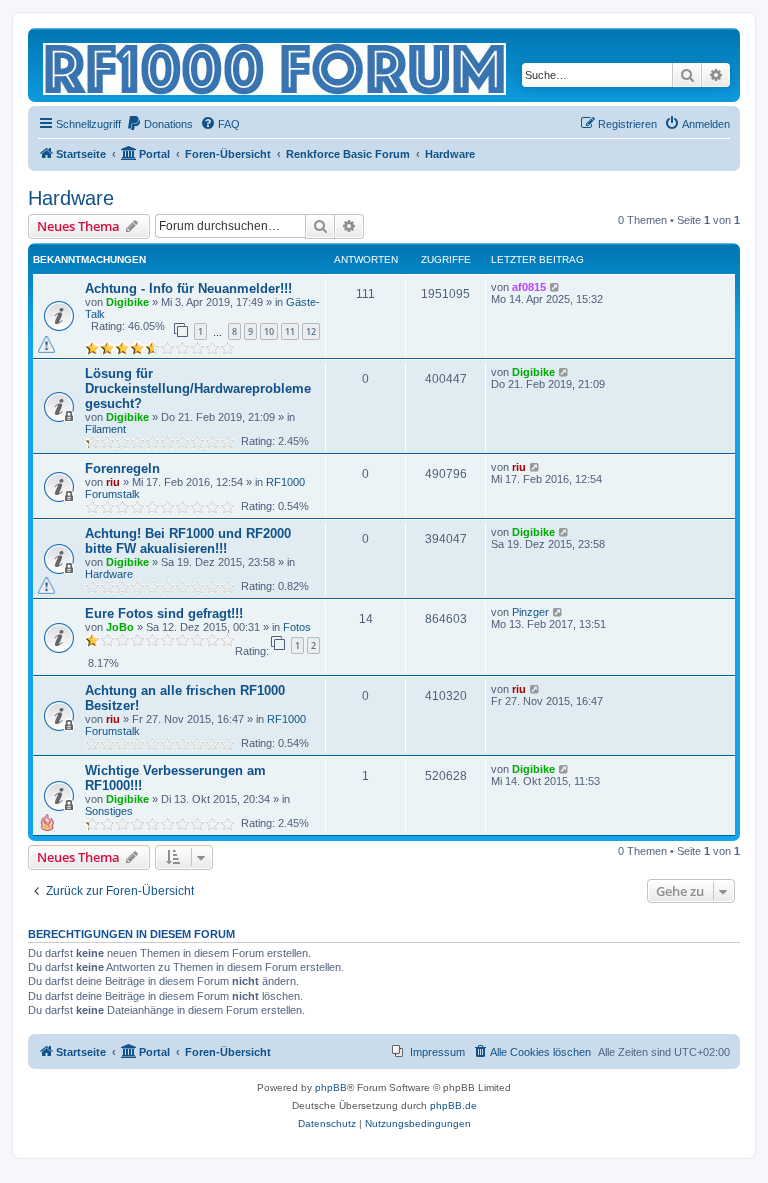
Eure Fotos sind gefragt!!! (164, 613)
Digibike (127, 302)
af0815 (529, 287)
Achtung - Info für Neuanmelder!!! (188, 288)
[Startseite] (276, 65)
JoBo (120, 627)
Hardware (71, 198)
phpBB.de (453, 1105)
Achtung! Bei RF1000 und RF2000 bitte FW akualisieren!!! (188, 541)
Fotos (297, 627)
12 (311, 331)
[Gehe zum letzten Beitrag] (555, 287)
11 (290, 331)
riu (113, 482)
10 (269, 331)
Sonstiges (109, 811)
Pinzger (530, 612)
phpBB (331, 1087)
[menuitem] (159, 124)
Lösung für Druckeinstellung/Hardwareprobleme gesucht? (198, 388)
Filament (105, 429)
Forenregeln (122, 468)
